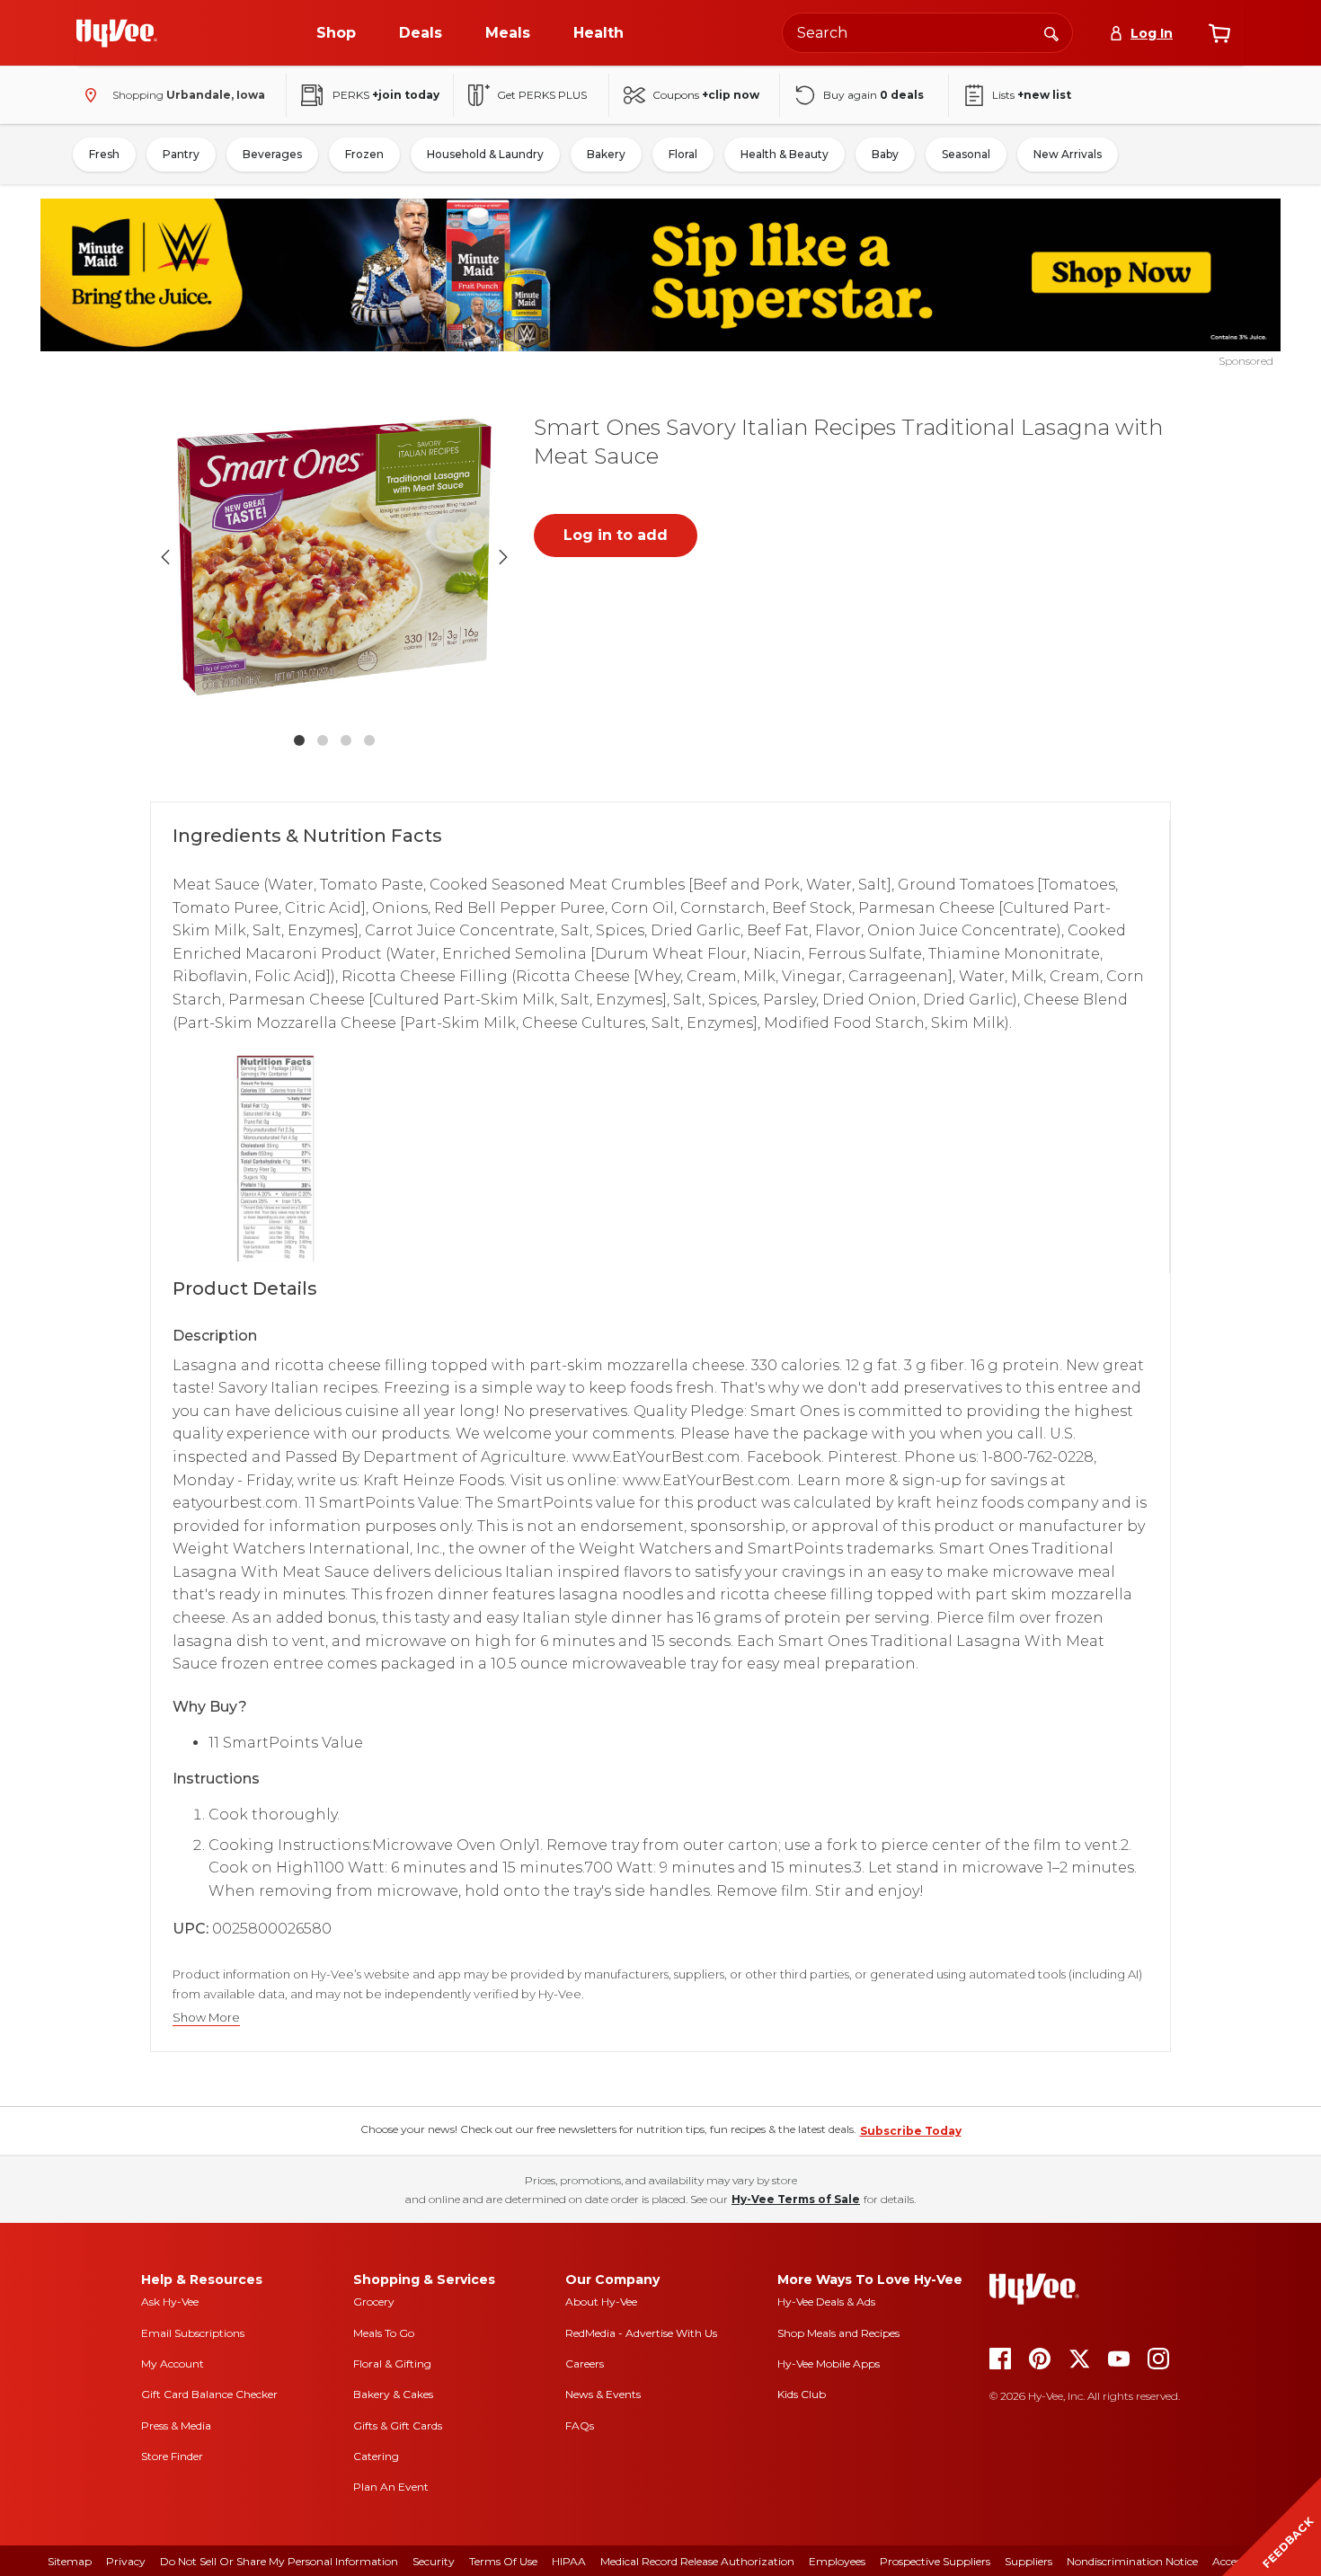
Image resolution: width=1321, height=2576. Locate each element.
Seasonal (966, 154)
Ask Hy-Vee (170, 2302)
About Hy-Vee (601, 2302)
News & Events (603, 2394)
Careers (585, 2364)
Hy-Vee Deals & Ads (826, 2302)
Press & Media (176, 2426)
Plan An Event (391, 2487)
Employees (837, 2561)
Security (434, 2561)
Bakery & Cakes (393, 2394)
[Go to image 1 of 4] (299, 740)
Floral (683, 154)
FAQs (580, 2426)
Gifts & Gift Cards (398, 2426)
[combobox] (927, 33)
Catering (376, 2456)
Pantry (181, 154)
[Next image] (503, 557)
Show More (206, 2018)
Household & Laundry (485, 154)
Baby (885, 154)
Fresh (104, 154)
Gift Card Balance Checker (209, 2394)
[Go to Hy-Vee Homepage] (117, 33)
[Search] (1051, 32)
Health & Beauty (785, 154)
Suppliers (1028, 2561)
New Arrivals (1068, 154)
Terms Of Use (503, 2561)
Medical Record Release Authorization (697, 2561)
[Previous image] (165, 557)
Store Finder (172, 2456)
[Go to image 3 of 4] (346, 740)
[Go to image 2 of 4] (323, 740)
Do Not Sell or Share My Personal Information (279, 2561)
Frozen (364, 154)
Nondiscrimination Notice (1132, 2561)
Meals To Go (384, 2333)
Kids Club (802, 2394)
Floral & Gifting (392, 2364)
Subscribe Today (911, 2131)
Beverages (272, 154)
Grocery (374, 2302)
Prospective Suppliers (935, 2561)
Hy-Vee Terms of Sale (796, 2199)
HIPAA (569, 2561)
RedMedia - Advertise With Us (641, 2333)
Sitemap (70, 2561)
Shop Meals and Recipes (838, 2333)
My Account (173, 2364)
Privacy (126, 2561)
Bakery (606, 154)
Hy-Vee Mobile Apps (829, 2364)
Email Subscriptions (193, 2333)
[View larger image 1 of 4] (334, 557)
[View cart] (1219, 33)
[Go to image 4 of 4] (369, 740)
